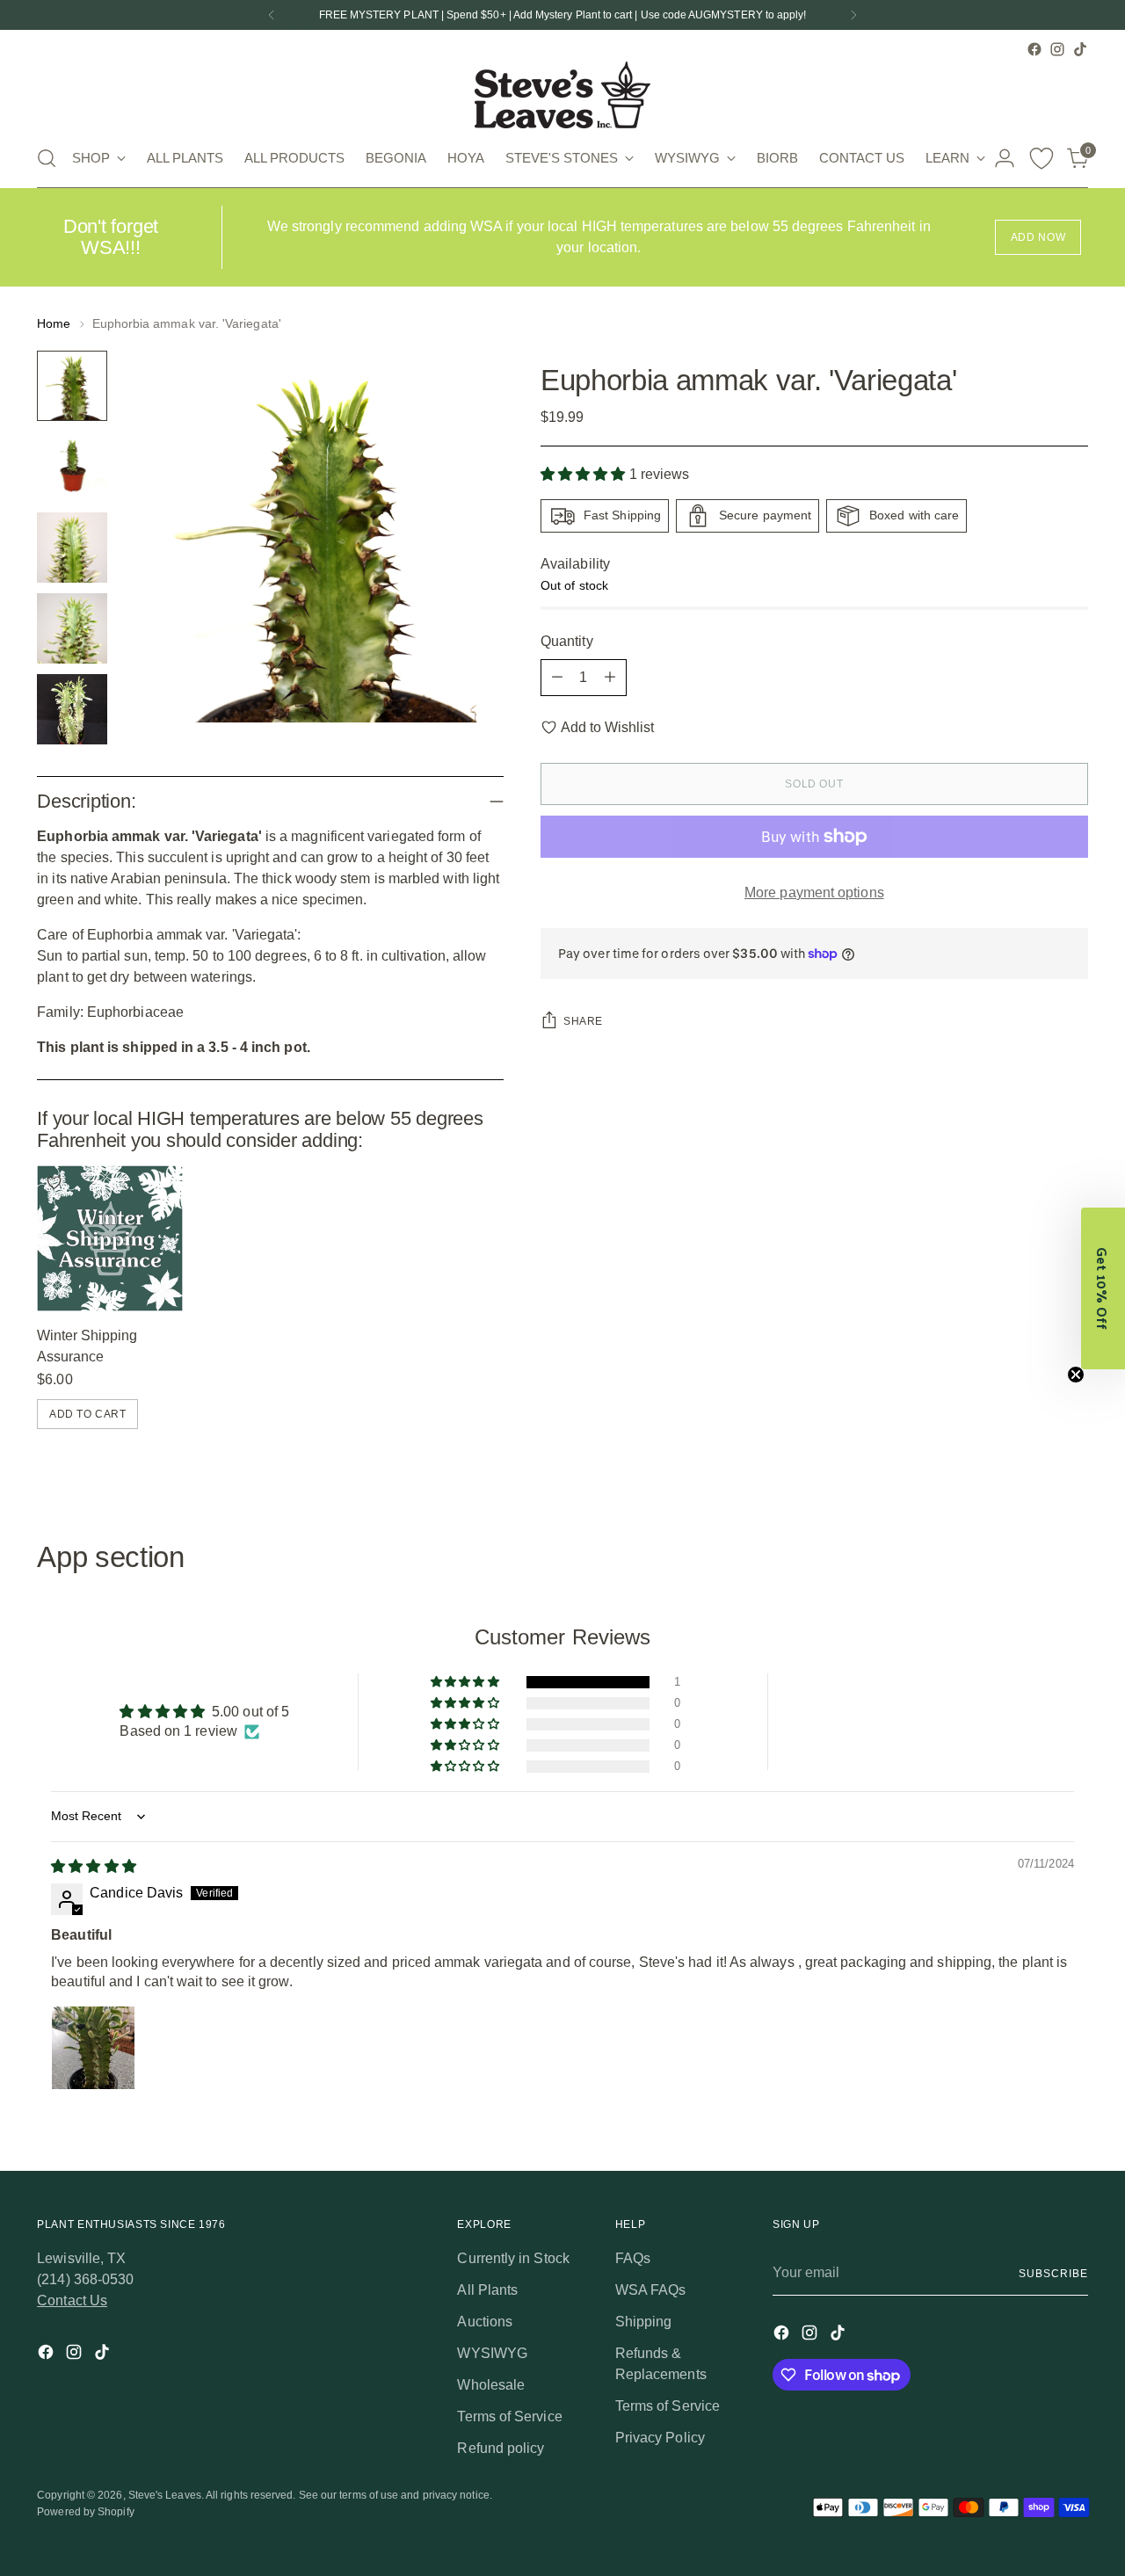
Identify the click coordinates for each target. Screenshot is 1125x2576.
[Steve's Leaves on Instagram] (1057, 49)
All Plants (487, 2290)
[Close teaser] (1076, 1375)
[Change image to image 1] (72, 386)
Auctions (485, 2322)
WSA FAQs (651, 2290)
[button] (585, 475)
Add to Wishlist (607, 727)
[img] (93, 1866)
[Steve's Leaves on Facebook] (1034, 49)
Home (54, 323)
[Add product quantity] (610, 678)
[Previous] (272, 15)
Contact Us (72, 2300)
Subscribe (1053, 2274)
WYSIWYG (492, 2353)
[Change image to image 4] (72, 628)
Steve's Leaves (165, 2495)
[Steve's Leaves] (562, 95)
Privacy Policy (660, 2438)
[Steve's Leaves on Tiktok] (1080, 49)
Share (583, 1021)
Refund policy (501, 2448)
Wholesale (491, 2385)
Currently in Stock (513, 2258)
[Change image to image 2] (72, 467)
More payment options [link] (814, 893)
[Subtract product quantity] (557, 678)
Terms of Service (509, 2416)
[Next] (853, 15)
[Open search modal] (47, 158)
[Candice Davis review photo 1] (93, 2048)
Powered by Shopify (85, 2512)
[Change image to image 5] (72, 709)
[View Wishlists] (1042, 158)
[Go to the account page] (1005, 158)
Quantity (567, 641)
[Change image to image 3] (72, 548)
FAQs (633, 2258)
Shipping (644, 2322)
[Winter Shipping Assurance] (110, 1238)
